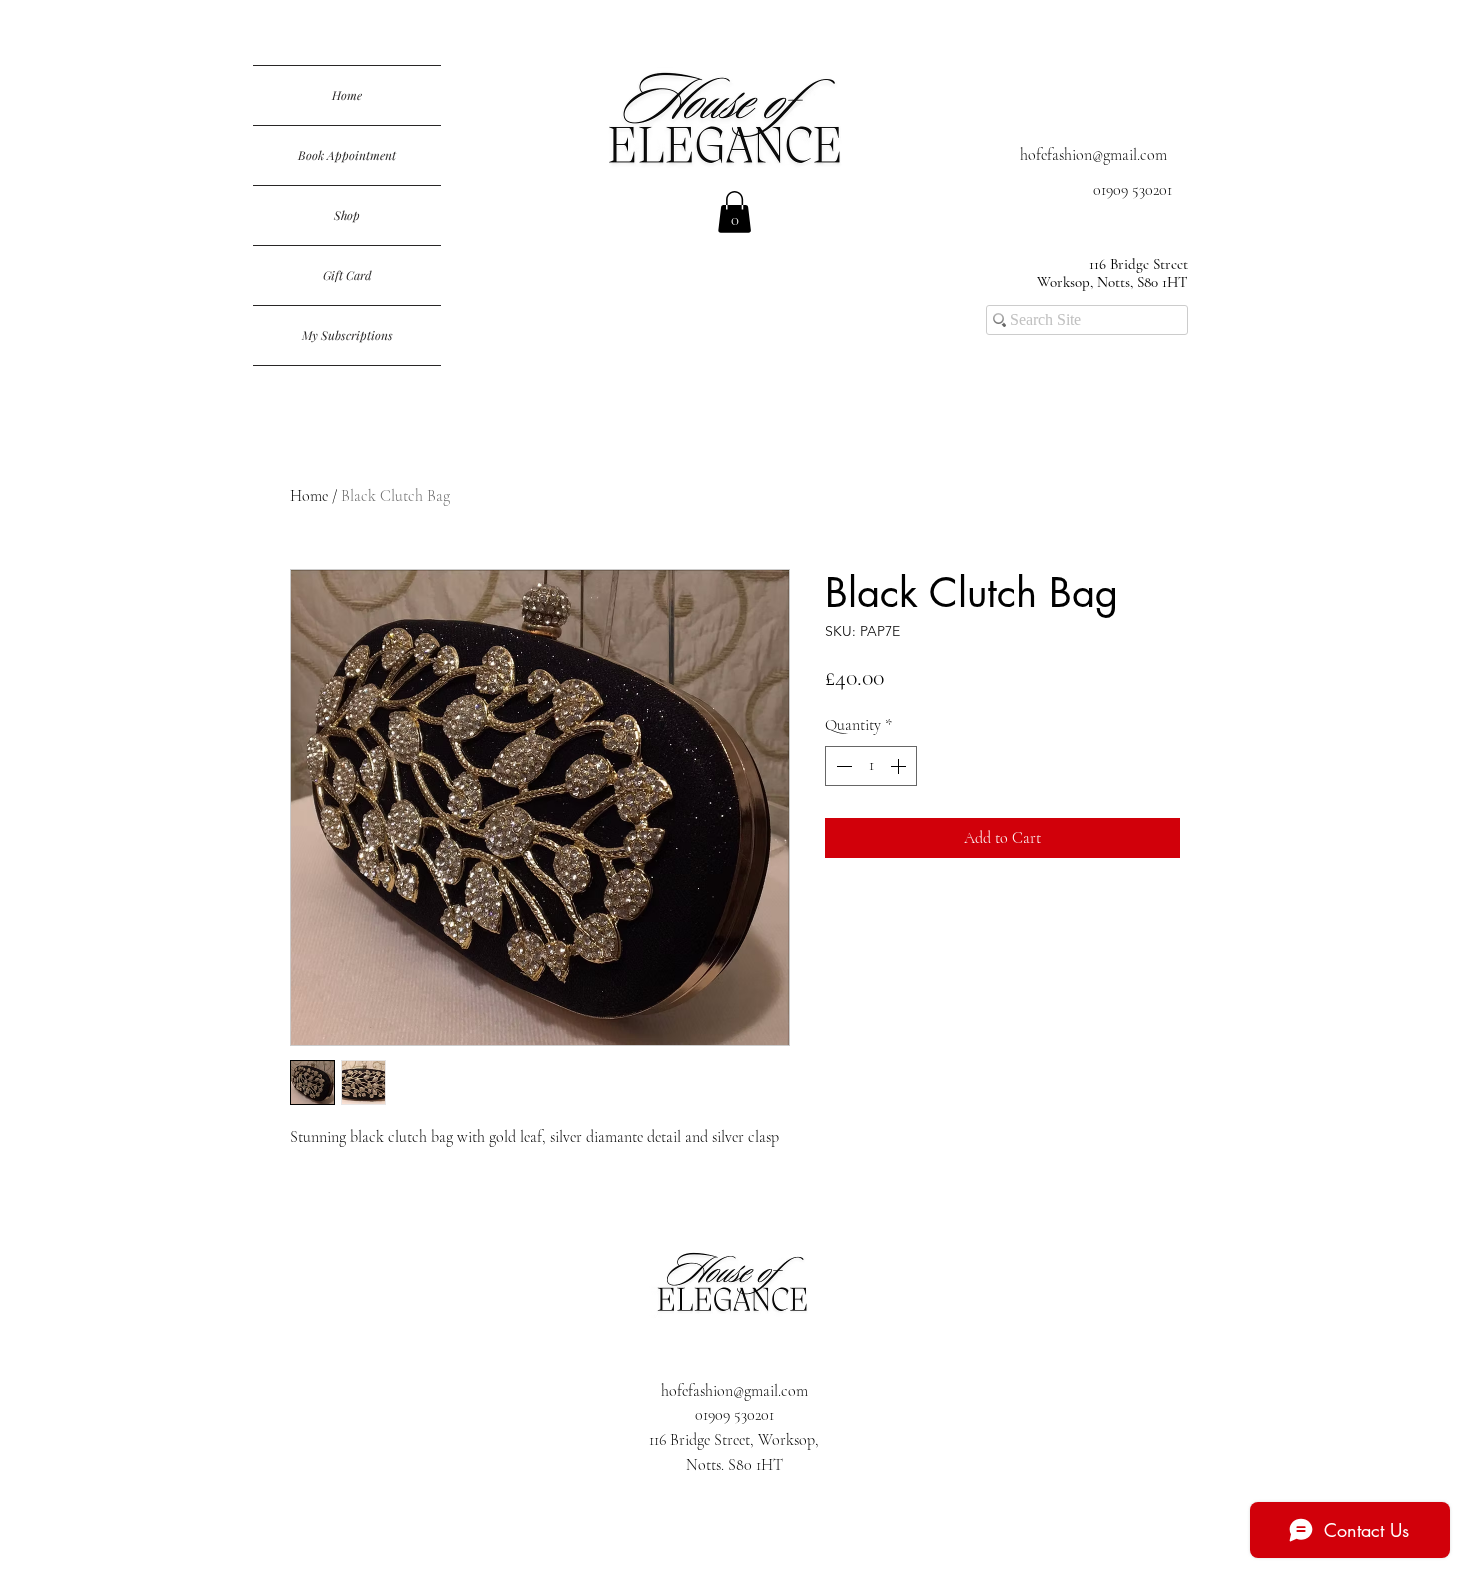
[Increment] (900, 766)
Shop (347, 215)
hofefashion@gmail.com (1093, 155)
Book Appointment (347, 155)
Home (347, 95)
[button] (734, 212)
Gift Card (347, 275)
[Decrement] (842, 766)
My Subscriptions (347, 335)
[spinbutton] (871, 766)
